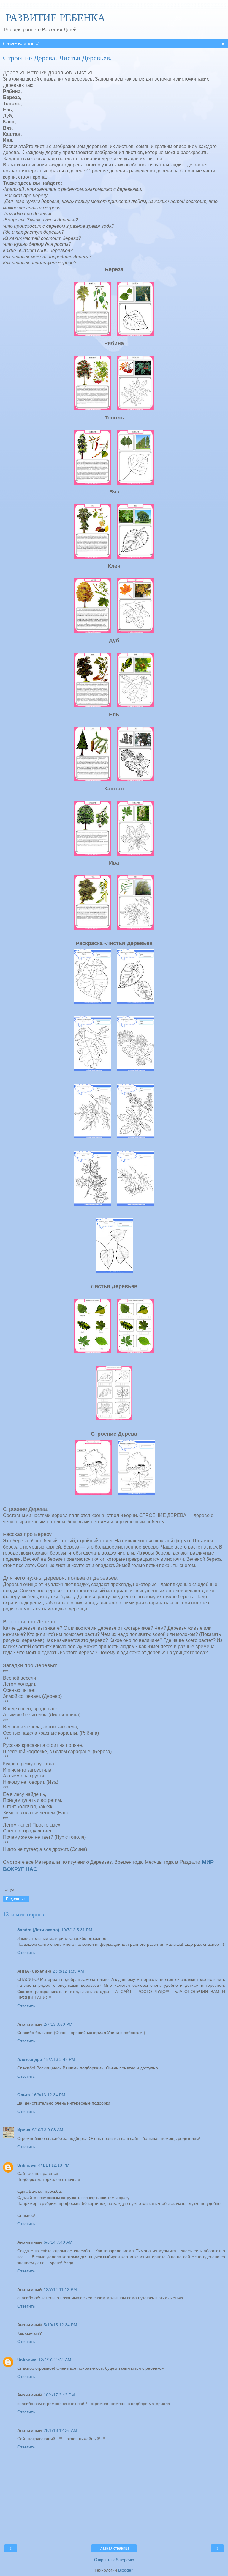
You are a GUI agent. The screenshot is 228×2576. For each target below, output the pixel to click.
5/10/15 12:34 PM (60, 2325)
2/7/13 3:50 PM (58, 2024)
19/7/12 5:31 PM (77, 1930)
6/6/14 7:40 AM (58, 2242)
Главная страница (114, 2548)
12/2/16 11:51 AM (55, 2360)
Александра (30, 2059)
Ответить (26, 1953)
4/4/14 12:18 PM (54, 2165)
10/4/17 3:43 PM (59, 2395)
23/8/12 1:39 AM (68, 1971)
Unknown (27, 2165)
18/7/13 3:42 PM (60, 2059)
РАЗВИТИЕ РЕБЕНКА (54, 18)
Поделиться (16, 1899)
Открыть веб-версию (114, 2560)
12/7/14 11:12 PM (60, 2289)
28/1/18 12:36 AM (60, 2430)
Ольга (24, 2095)
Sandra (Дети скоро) (38, 1930)
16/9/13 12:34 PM (49, 2095)
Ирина (24, 2130)
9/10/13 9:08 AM (48, 2130)
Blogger (125, 2570)
